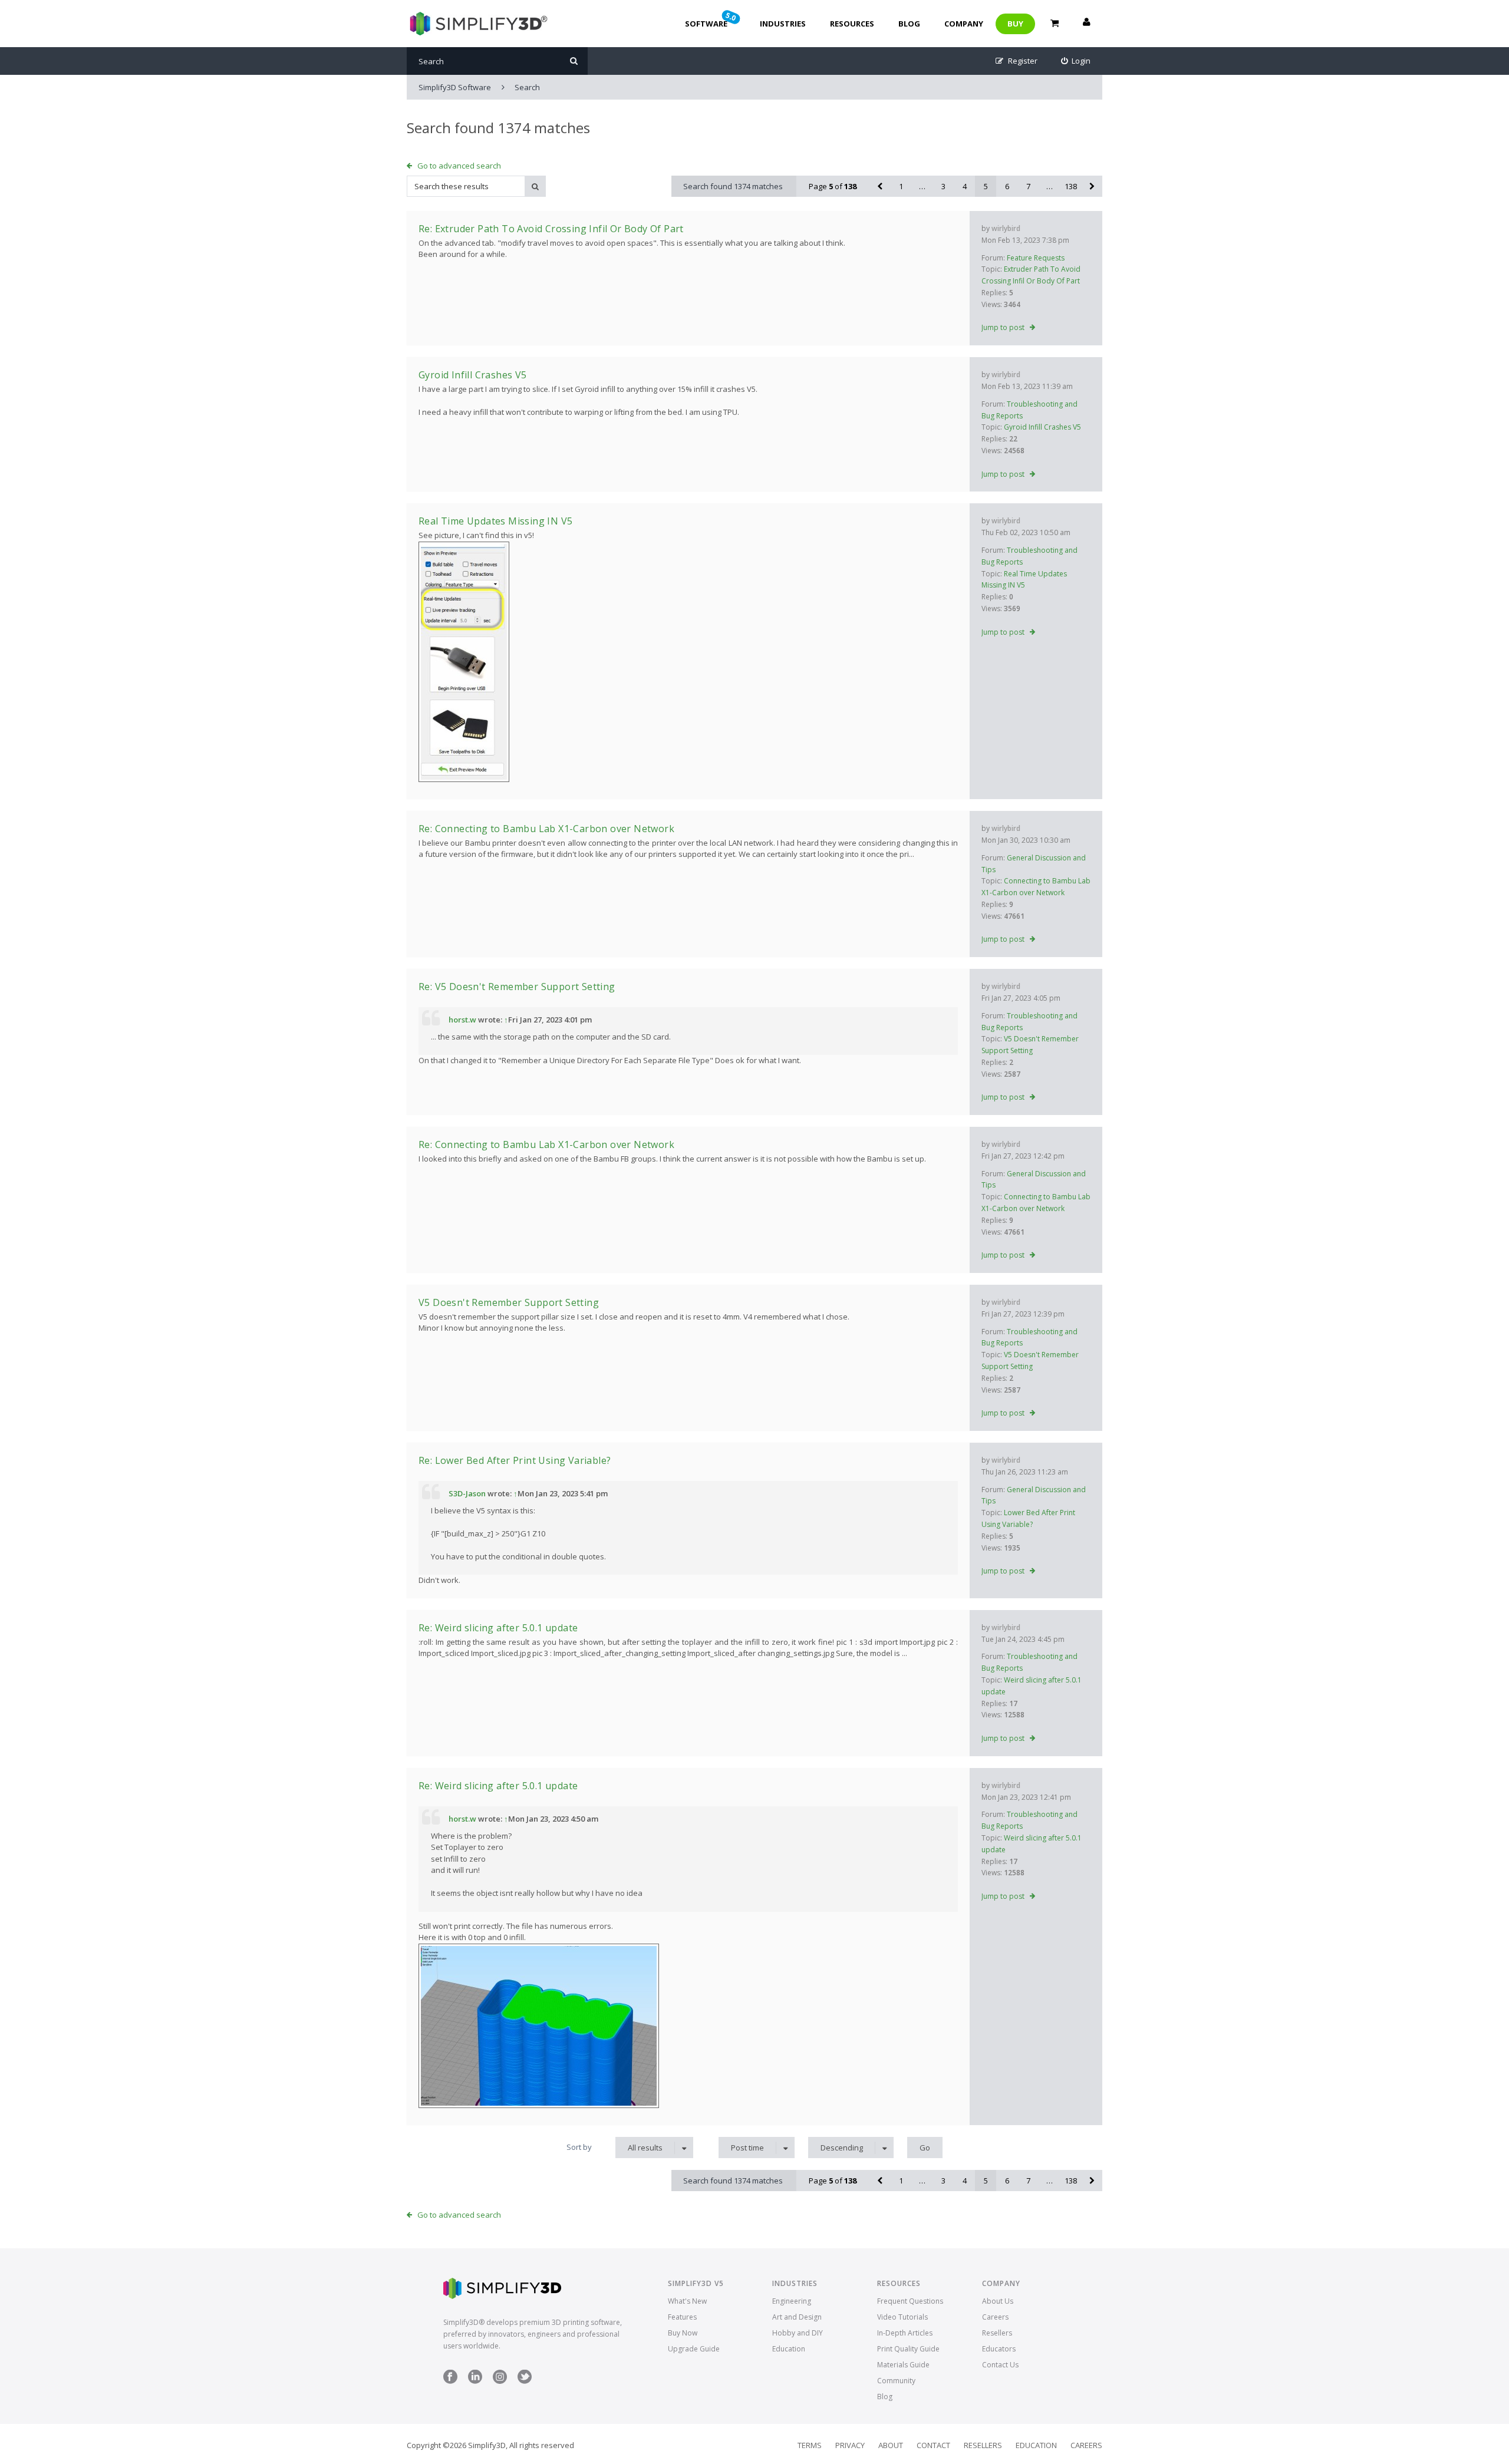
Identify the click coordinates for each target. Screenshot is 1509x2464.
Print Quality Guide (908, 2349)
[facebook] (450, 2381)
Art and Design (797, 2317)
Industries (783, 24)
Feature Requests (1036, 258)
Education (789, 2349)
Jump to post (1003, 327)
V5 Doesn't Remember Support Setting (509, 1302)
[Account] (1086, 24)
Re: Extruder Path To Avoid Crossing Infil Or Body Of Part (551, 229)
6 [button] (1007, 186)
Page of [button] (833, 186)
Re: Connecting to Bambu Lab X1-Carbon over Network (546, 829)
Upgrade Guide (694, 2349)
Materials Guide (903, 2365)
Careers (995, 2317)
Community (896, 2381)
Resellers (997, 2333)
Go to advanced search (459, 166)
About (891, 2445)
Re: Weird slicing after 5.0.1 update (498, 1628)
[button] (879, 186)
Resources (852, 24)
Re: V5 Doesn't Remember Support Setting (517, 987)
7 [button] (1028, 186)
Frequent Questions (910, 2301)
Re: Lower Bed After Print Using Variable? (515, 1460)
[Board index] (477, 24)
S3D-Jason (467, 1493)
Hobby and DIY (798, 2333)
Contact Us (1000, 2365)
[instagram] (500, 2381)
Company (964, 24)
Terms (810, 2445)
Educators (999, 2349)
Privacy (850, 2445)
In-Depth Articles (905, 2333)
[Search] (574, 61)
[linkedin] (475, 2381)
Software (711, 19)
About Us (998, 2301)
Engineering (792, 2301)
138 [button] (1071, 186)
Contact (933, 2445)
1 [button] (901, 186)
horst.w (462, 1020)
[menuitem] (1076, 61)
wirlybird (1006, 228)
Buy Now (683, 2333)
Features (682, 2317)
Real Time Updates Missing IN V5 (495, 521)
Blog (909, 24)
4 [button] (965, 186)
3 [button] (943, 186)
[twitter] (525, 2381)
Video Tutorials (902, 2317)
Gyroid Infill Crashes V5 (1042, 427)
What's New (687, 2301)
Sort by (579, 2147)
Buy (1015, 24)
